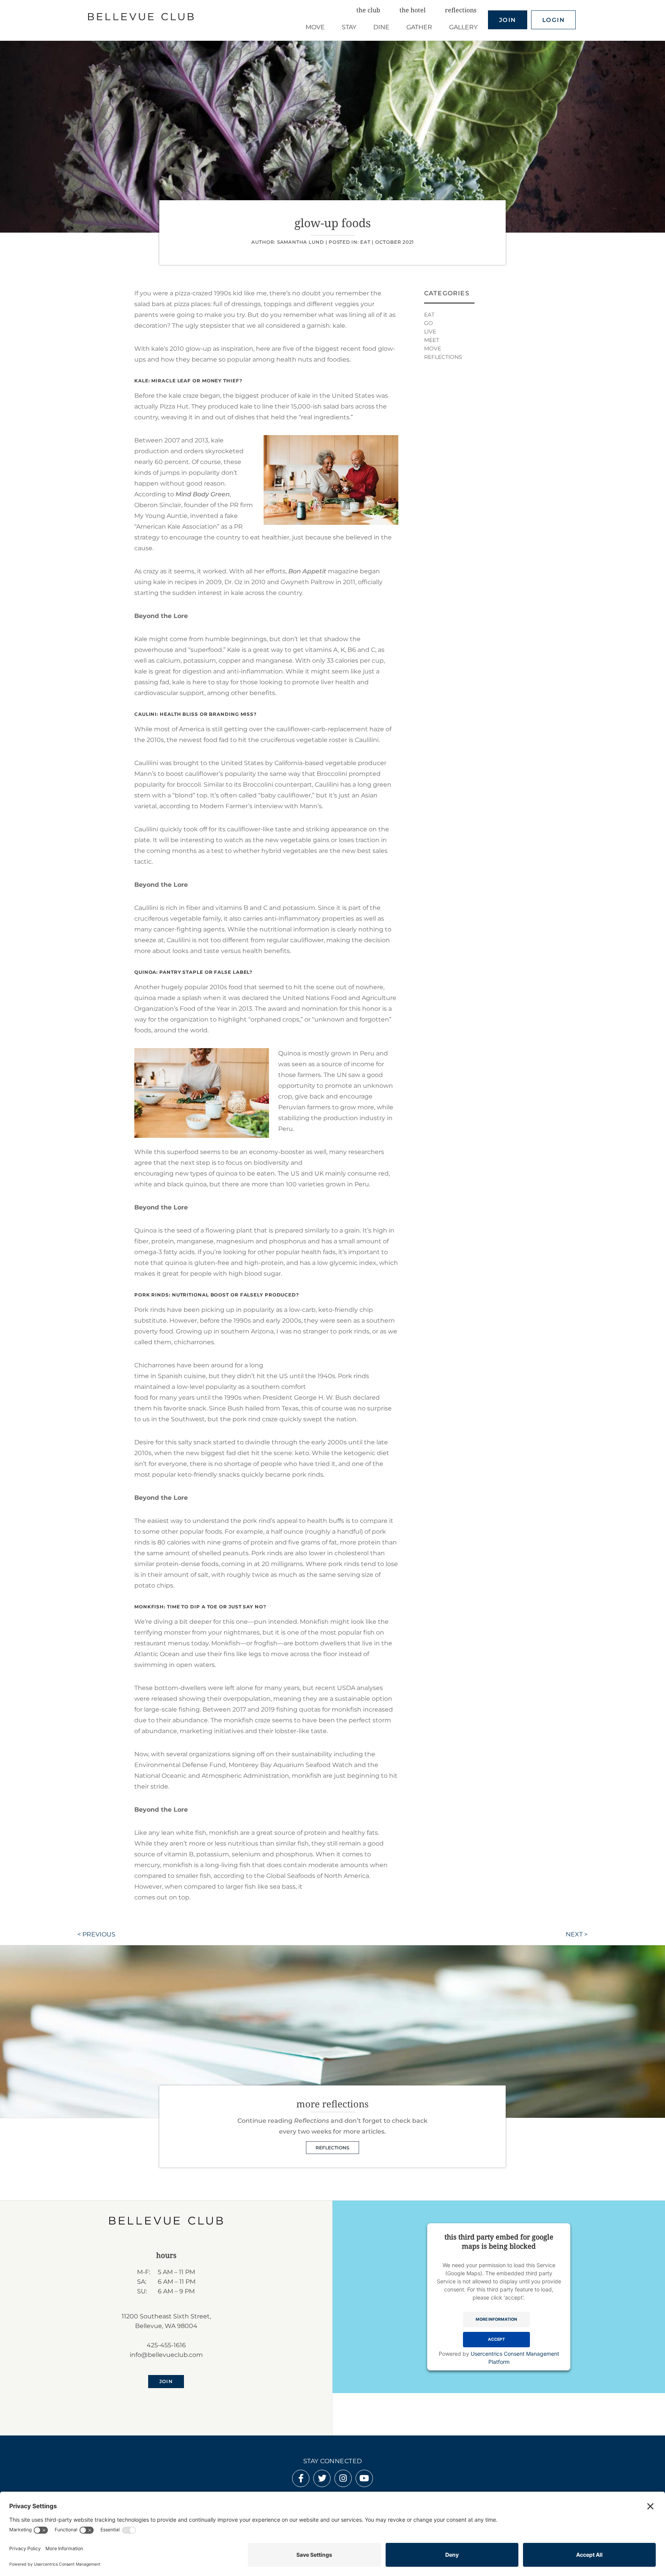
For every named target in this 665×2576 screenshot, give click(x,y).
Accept (496, 2339)
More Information (496, 2319)
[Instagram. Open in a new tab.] (343, 2479)
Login (554, 20)
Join (508, 20)
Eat (365, 242)
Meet (432, 340)
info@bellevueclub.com (166, 2355)
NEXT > (577, 1934)
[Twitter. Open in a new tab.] (322, 2479)
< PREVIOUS (96, 1934)
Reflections (443, 357)
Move (433, 348)
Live (430, 332)
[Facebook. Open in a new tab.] (301, 2479)
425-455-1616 (166, 2345)
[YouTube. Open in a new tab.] (364, 2479)
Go (429, 323)
